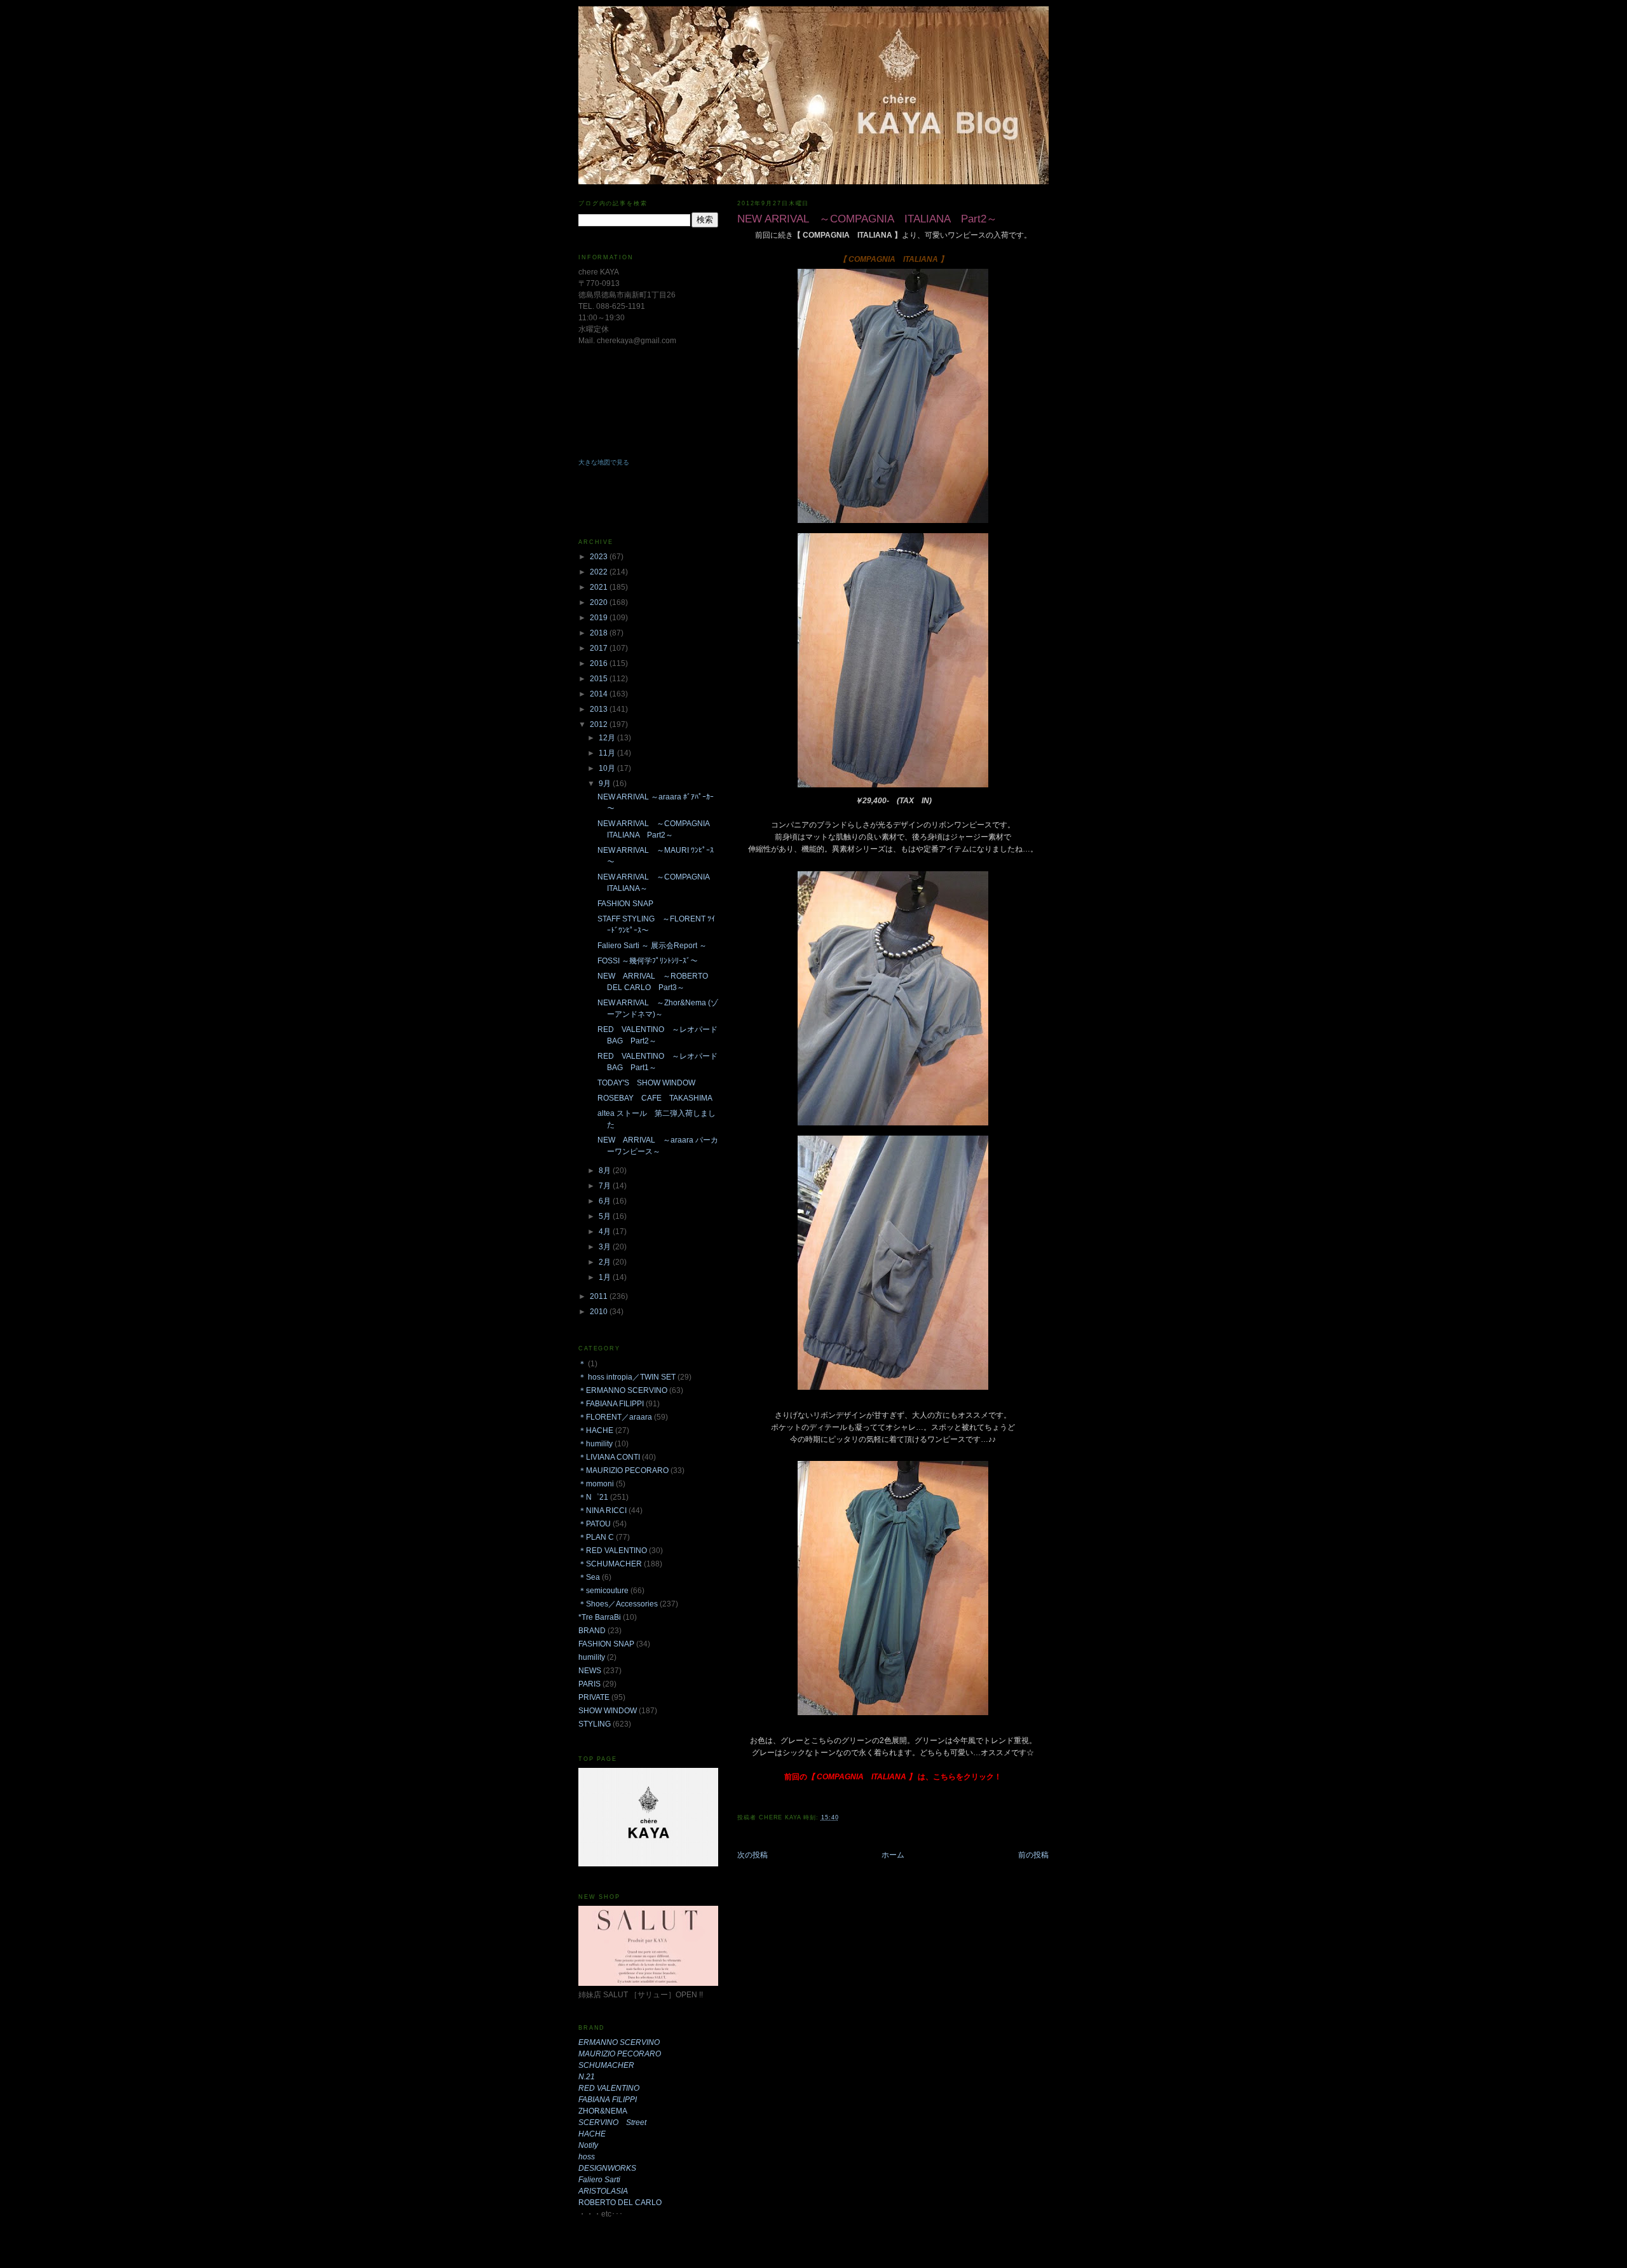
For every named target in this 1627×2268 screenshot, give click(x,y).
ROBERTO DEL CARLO (620, 2203)
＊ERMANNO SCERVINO (623, 1390)
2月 (606, 1262)
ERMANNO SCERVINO (619, 2042)
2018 (600, 633)
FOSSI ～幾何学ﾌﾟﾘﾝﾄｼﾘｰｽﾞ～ (648, 961)
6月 (606, 1201)
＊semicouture (603, 1591)
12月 (608, 738)
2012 (600, 724)
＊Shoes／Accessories (618, 1604)
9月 (606, 784)
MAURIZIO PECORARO (620, 2054)
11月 (608, 753)
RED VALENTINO (609, 2088)
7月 (606, 1186)
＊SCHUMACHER (610, 1564)
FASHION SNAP (625, 904)
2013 (600, 709)
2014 (600, 694)
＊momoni (596, 1484)
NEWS (590, 1671)
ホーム (893, 1855)
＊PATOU (595, 1524)
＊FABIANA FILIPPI (611, 1404)
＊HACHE (596, 1430)
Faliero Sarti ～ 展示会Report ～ (652, 946)
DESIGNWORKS (607, 2168)
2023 (600, 557)
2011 (600, 1296)
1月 (606, 1277)
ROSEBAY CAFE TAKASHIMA (655, 1098)
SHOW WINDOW (608, 1711)
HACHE (592, 2134)
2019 (600, 618)
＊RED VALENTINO (613, 1551)
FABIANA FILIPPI (608, 2100)
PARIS (589, 1684)
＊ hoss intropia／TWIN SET (627, 1377)
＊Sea (589, 1577)
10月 (608, 768)
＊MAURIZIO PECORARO (623, 1470)
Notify (588, 2145)
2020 (600, 602)
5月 (606, 1216)
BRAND (592, 1631)
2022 (600, 572)
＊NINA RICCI (602, 1511)
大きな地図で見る (604, 462)
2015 (600, 679)
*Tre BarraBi (600, 1617)
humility (592, 1657)
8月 (606, 1171)
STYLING (595, 1724)
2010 (600, 1312)
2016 (600, 663)
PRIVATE (594, 1697)
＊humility (596, 1444)
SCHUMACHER (606, 2065)
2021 (600, 587)
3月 (606, 1247)
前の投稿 (1033, 1855)
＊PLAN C (596, 1537)
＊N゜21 (593, 1497)
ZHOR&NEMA (603, 2111)
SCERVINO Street (612, 2122)
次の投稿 (752, 1855)
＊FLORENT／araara (615, 1417)
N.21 (587, 2077)
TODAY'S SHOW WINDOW (646, 1083)
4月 (606, 1232)
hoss (587, 2157)
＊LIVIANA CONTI (609, 1457)
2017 (600, 648)
